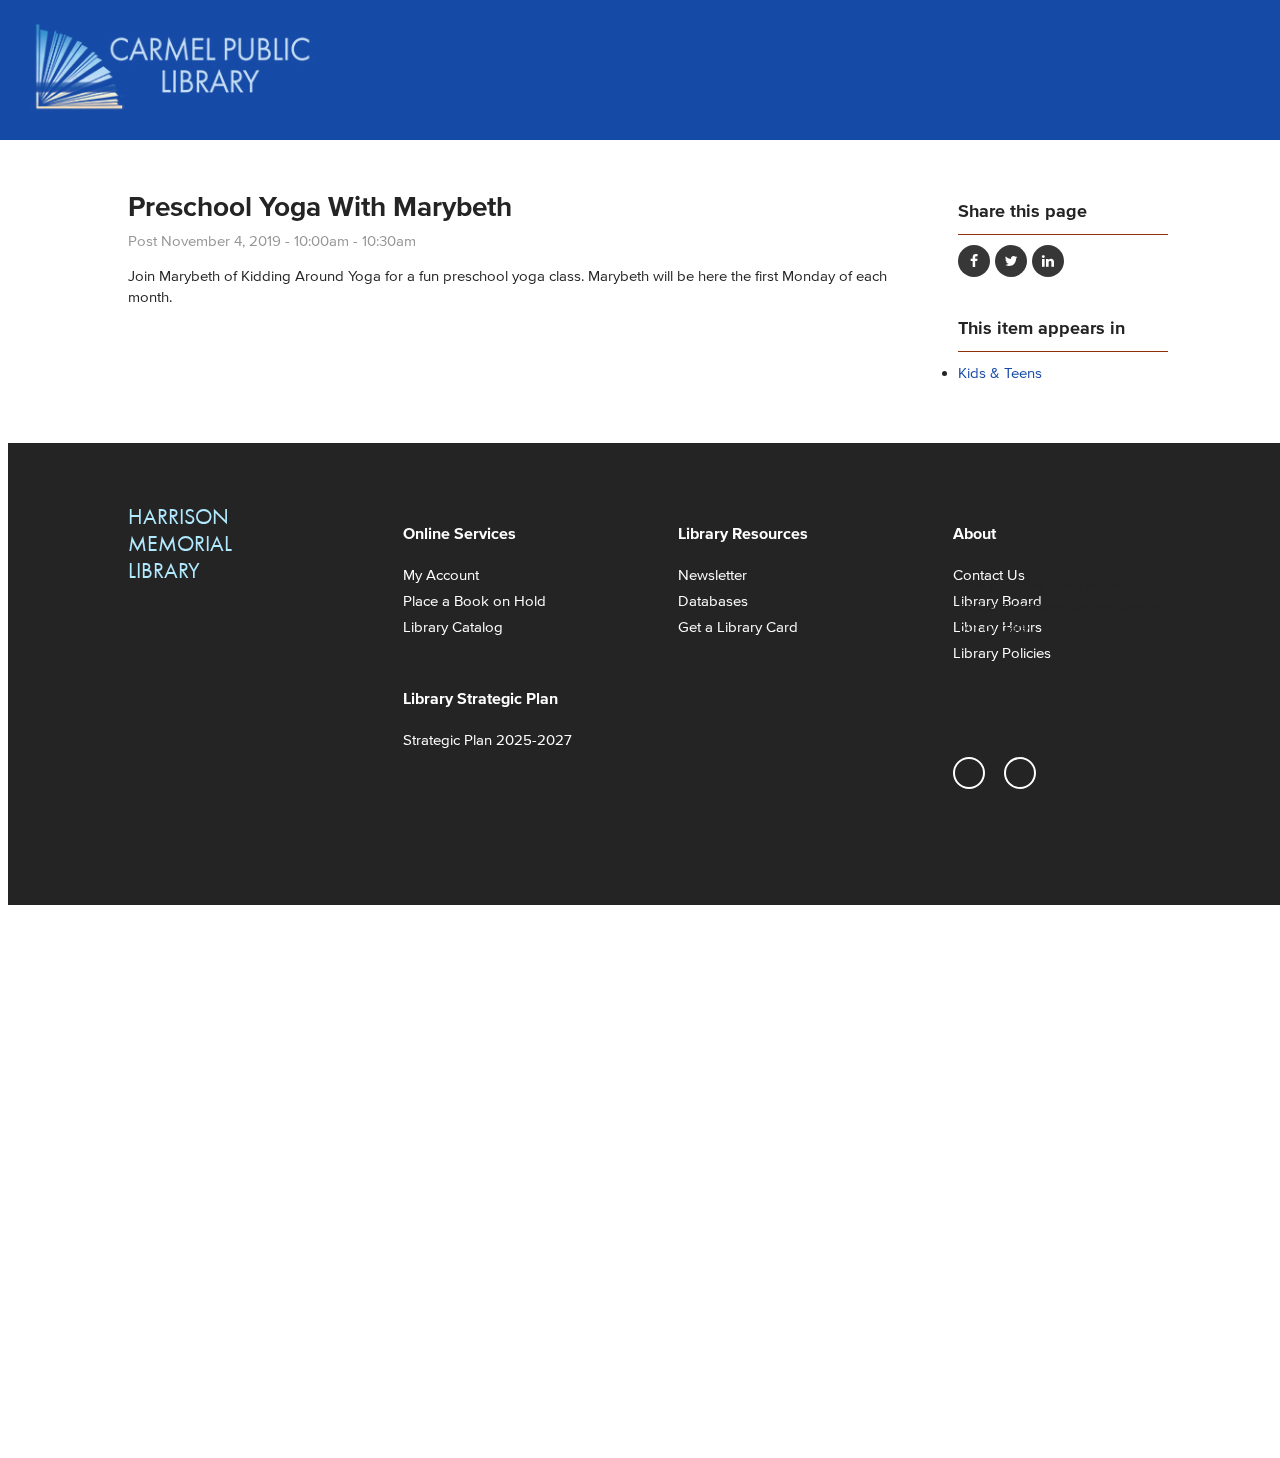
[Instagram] (969, 773)
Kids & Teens (1000, 372)
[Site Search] (1230, 40)
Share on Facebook (974, 261)
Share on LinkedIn (1048, 261)
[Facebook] (1020, 773)
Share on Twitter (1011, 261)
